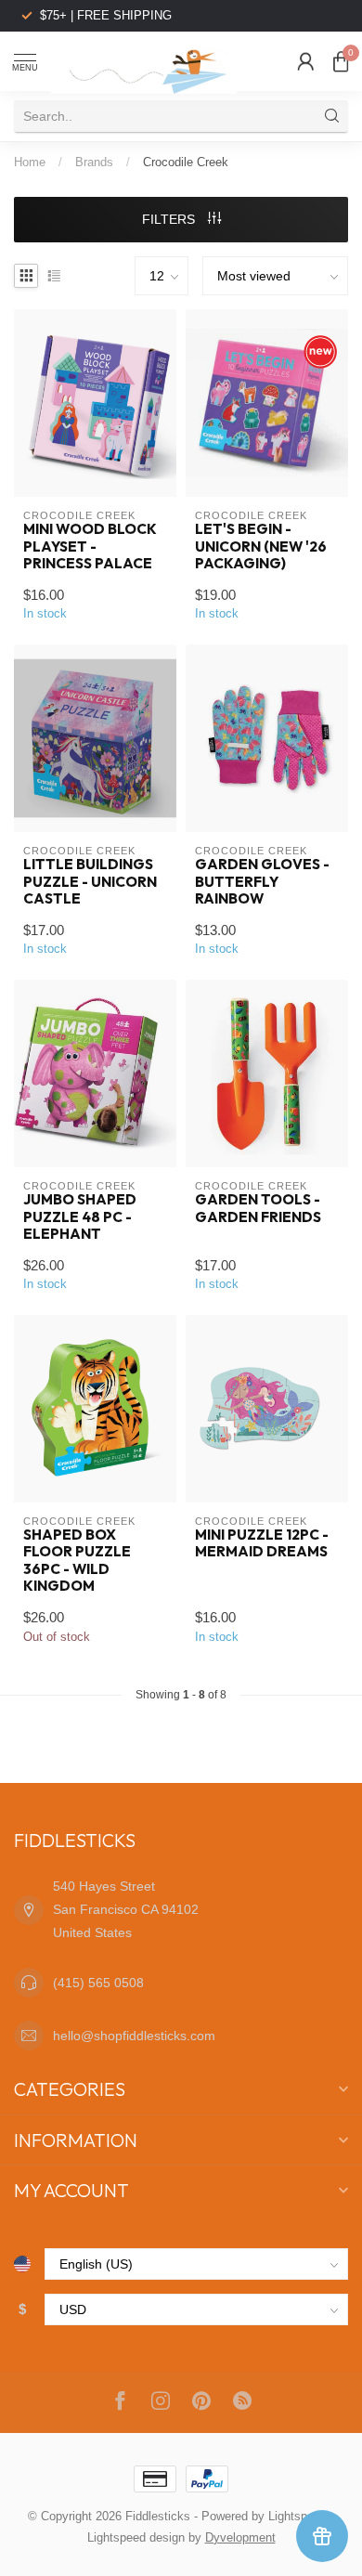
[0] (341, 61)
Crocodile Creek (186, 162)
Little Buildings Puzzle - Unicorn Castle (90, 882)
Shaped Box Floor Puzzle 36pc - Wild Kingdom (77, 1561)
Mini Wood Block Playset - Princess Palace (90, 546)
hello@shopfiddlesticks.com (134, 2036)
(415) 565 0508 (98, 1983)
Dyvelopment (240, 2538)
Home (30, 162)
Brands (94, 162)
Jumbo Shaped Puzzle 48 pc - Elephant (80, 1217)
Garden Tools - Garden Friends (258, 1208)
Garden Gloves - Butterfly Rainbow (262, 882)
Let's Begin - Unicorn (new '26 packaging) (261, 546)
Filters (170, 219)
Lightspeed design (136, 2538)
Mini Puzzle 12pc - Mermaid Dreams (262, 1543)
